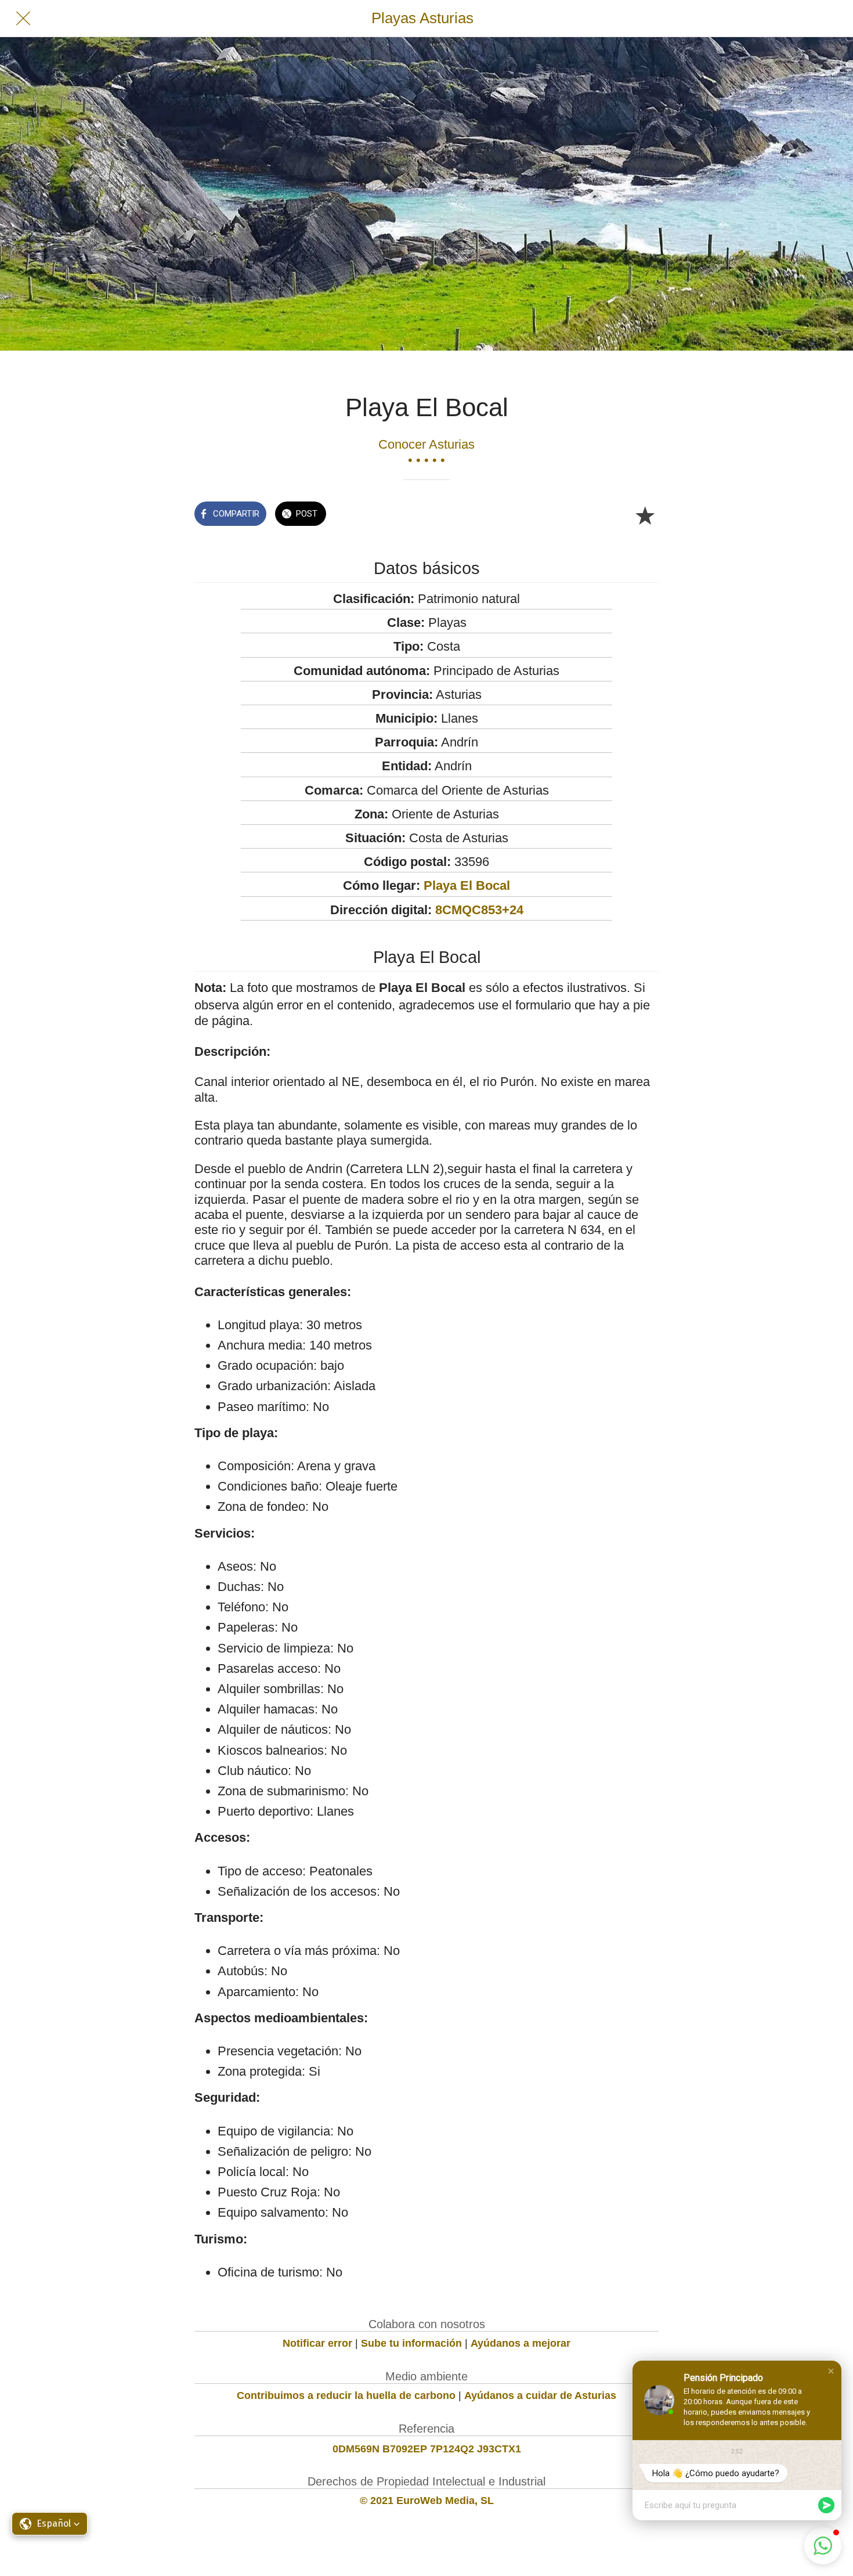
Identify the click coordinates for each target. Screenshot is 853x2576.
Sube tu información (411, 2343)
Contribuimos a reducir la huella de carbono (346, 2395)
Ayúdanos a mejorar (521, 2343)
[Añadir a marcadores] (645, 515)
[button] (831, 2371)
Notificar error (317, 2343)
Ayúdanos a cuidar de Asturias (540, 2395)
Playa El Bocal (467, 885)
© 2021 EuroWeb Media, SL (427, 2501)
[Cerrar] (23, 19)
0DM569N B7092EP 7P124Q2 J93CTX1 (427, 2449)
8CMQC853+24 (479, 910)
